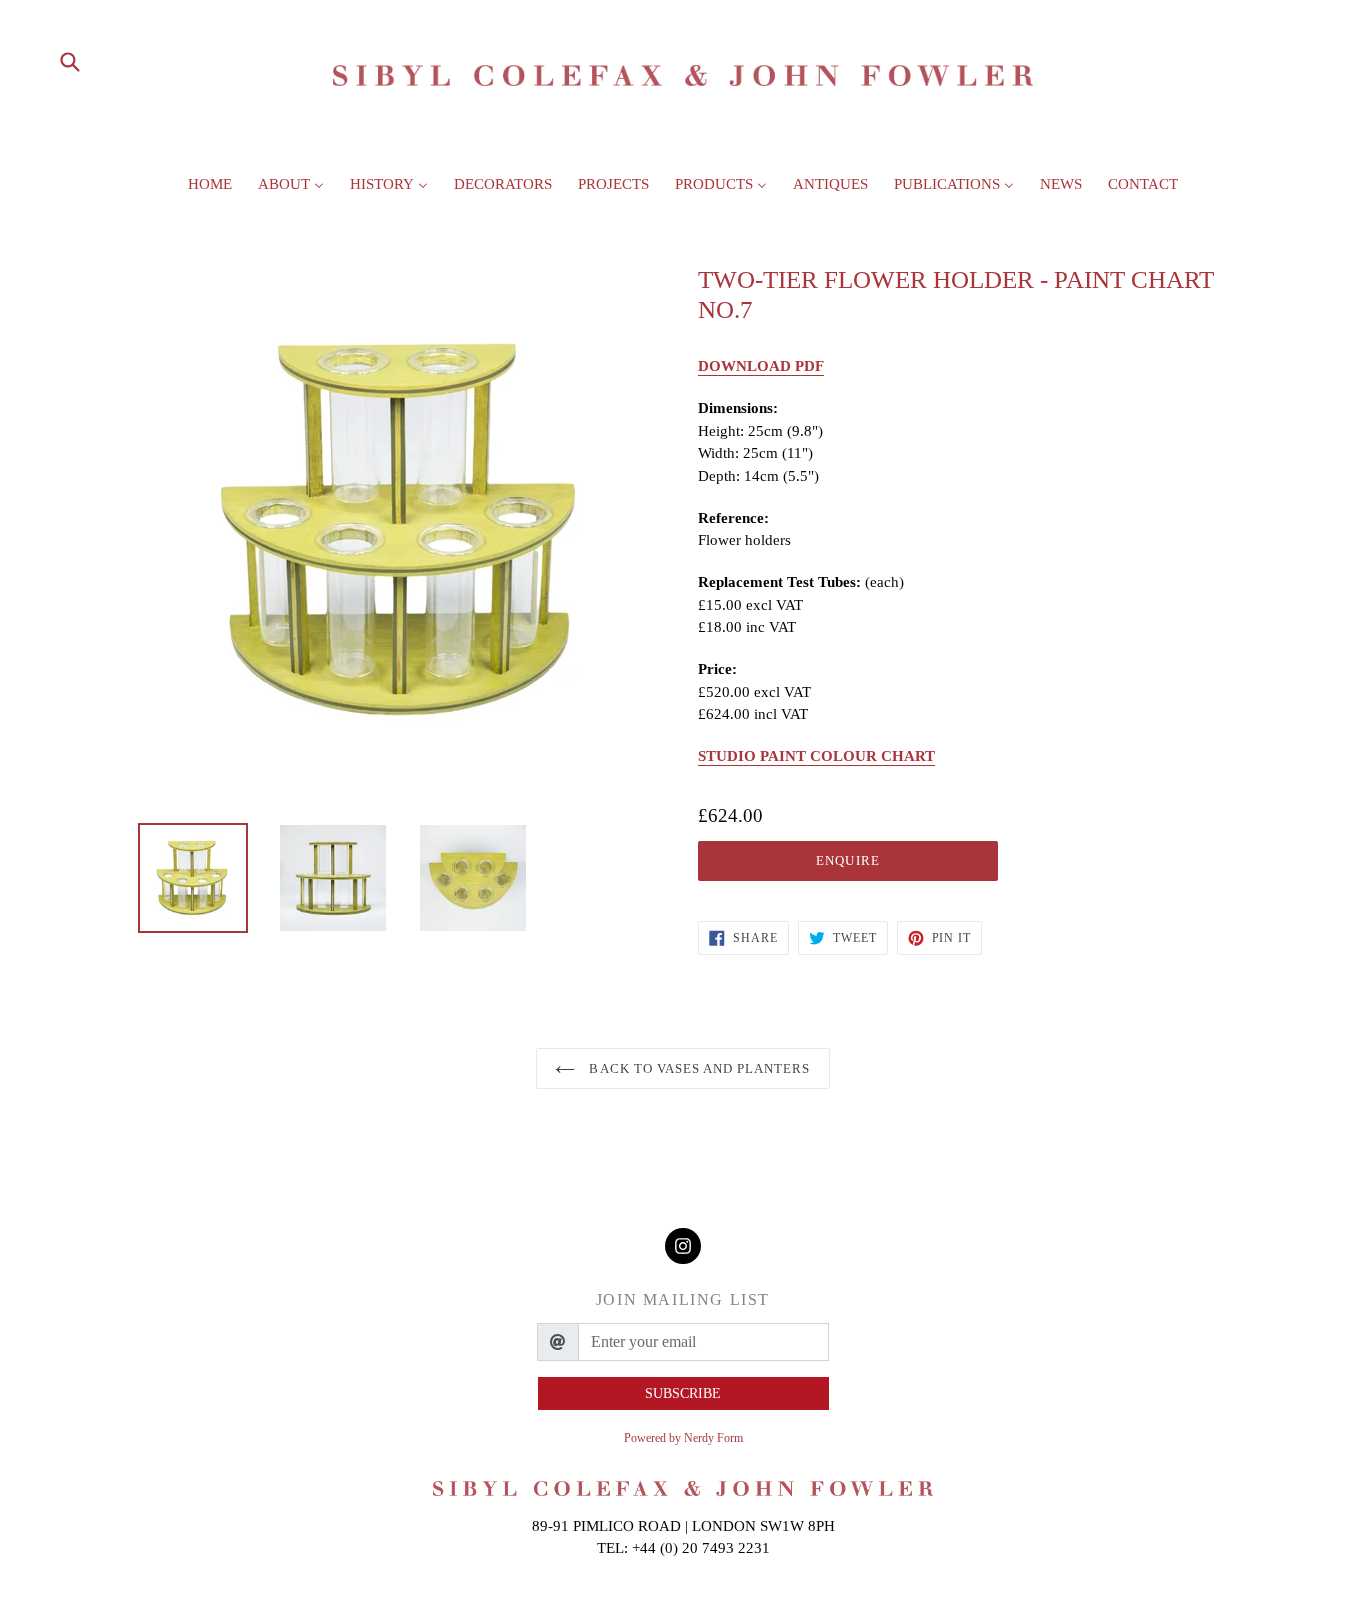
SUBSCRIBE (683, 1393)
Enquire (847, 860)
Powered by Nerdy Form (683, 1438)
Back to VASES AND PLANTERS (697, 1068)
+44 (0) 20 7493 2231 (701, 1548)
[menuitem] (210, 190)
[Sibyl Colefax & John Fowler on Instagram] (683, 1246)
